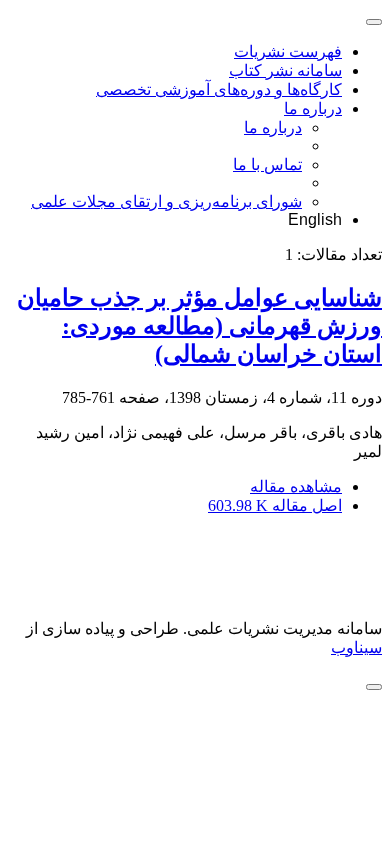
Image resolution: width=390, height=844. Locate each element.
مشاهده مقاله (296, 486)
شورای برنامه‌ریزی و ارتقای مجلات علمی (166, 201)
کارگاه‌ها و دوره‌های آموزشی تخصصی (219, 89)
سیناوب (356, 647)
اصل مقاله (275, 505)
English (315, 219)
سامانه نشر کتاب (285, 70)
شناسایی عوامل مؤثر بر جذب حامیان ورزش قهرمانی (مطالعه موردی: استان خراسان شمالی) (199, 326)
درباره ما (313, 108)
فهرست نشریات (288, 51)
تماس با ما (267, 164)
